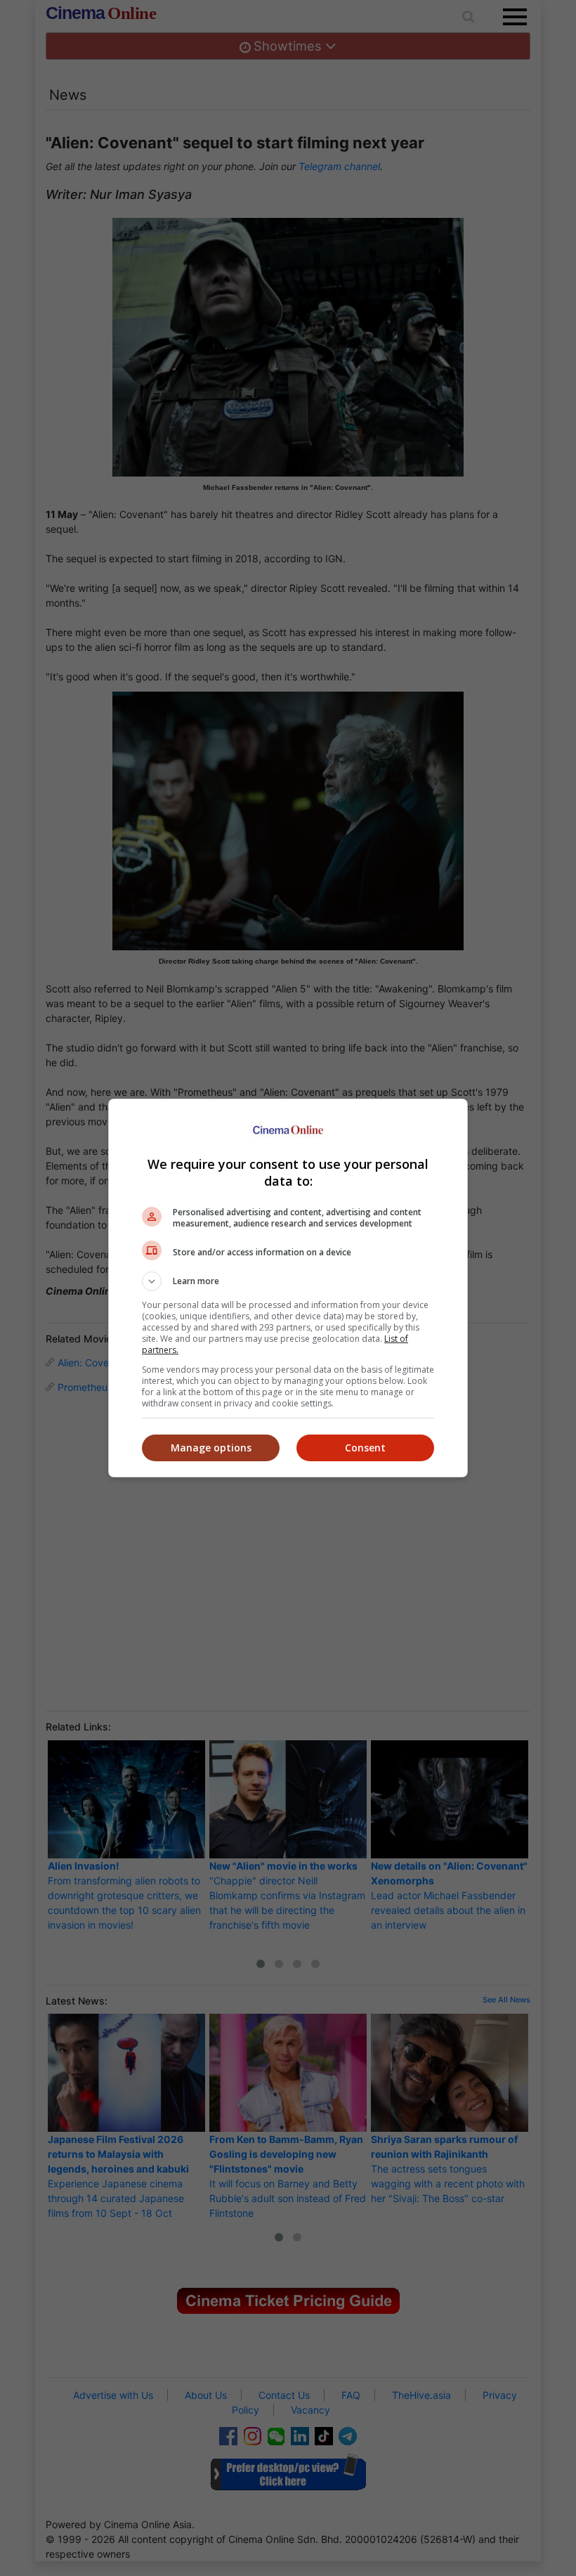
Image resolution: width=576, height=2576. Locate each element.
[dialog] (288, 1288)
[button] (288, 1281)
